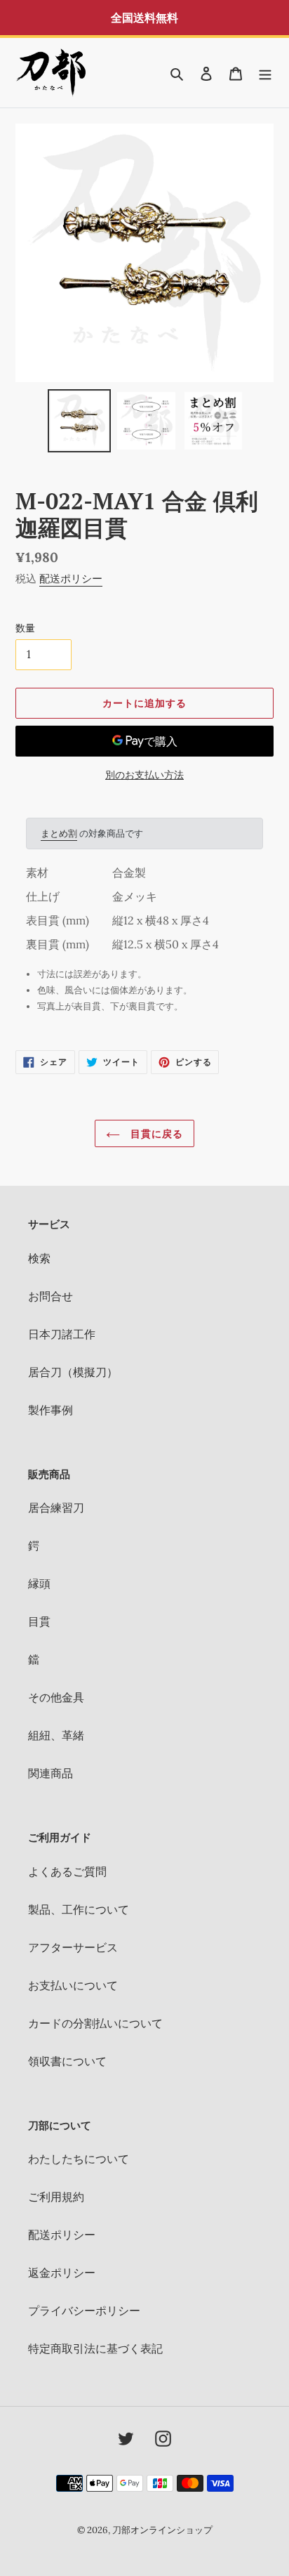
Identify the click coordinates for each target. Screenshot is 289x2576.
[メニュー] (265, 72)
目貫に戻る (155, 1133)
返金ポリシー (62, 2273)
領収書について (67, 2061)
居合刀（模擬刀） (73, 1372)
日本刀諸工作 (62, 1334)
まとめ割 (59, 833)
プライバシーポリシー (84, 2310)
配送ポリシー (71, 578)
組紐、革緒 (56, 1735)
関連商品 (51, 1773)
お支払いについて (73, 1985)
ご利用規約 (56, 2197)
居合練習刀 (56, 1508)
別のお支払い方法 (144, 775)
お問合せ (51, 1296)
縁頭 (39, 1583)
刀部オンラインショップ (162, 2530)
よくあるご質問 (67, 1871)
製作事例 (51, 1410)
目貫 (39, 1621)
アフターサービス (73, 1947)
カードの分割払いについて (95, 2023)
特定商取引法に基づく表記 (95, 2348)
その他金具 (56, 1697)
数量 (25, 628)
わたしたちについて (79, 2159)
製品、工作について (79, 1909)
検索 (39, 1258)
